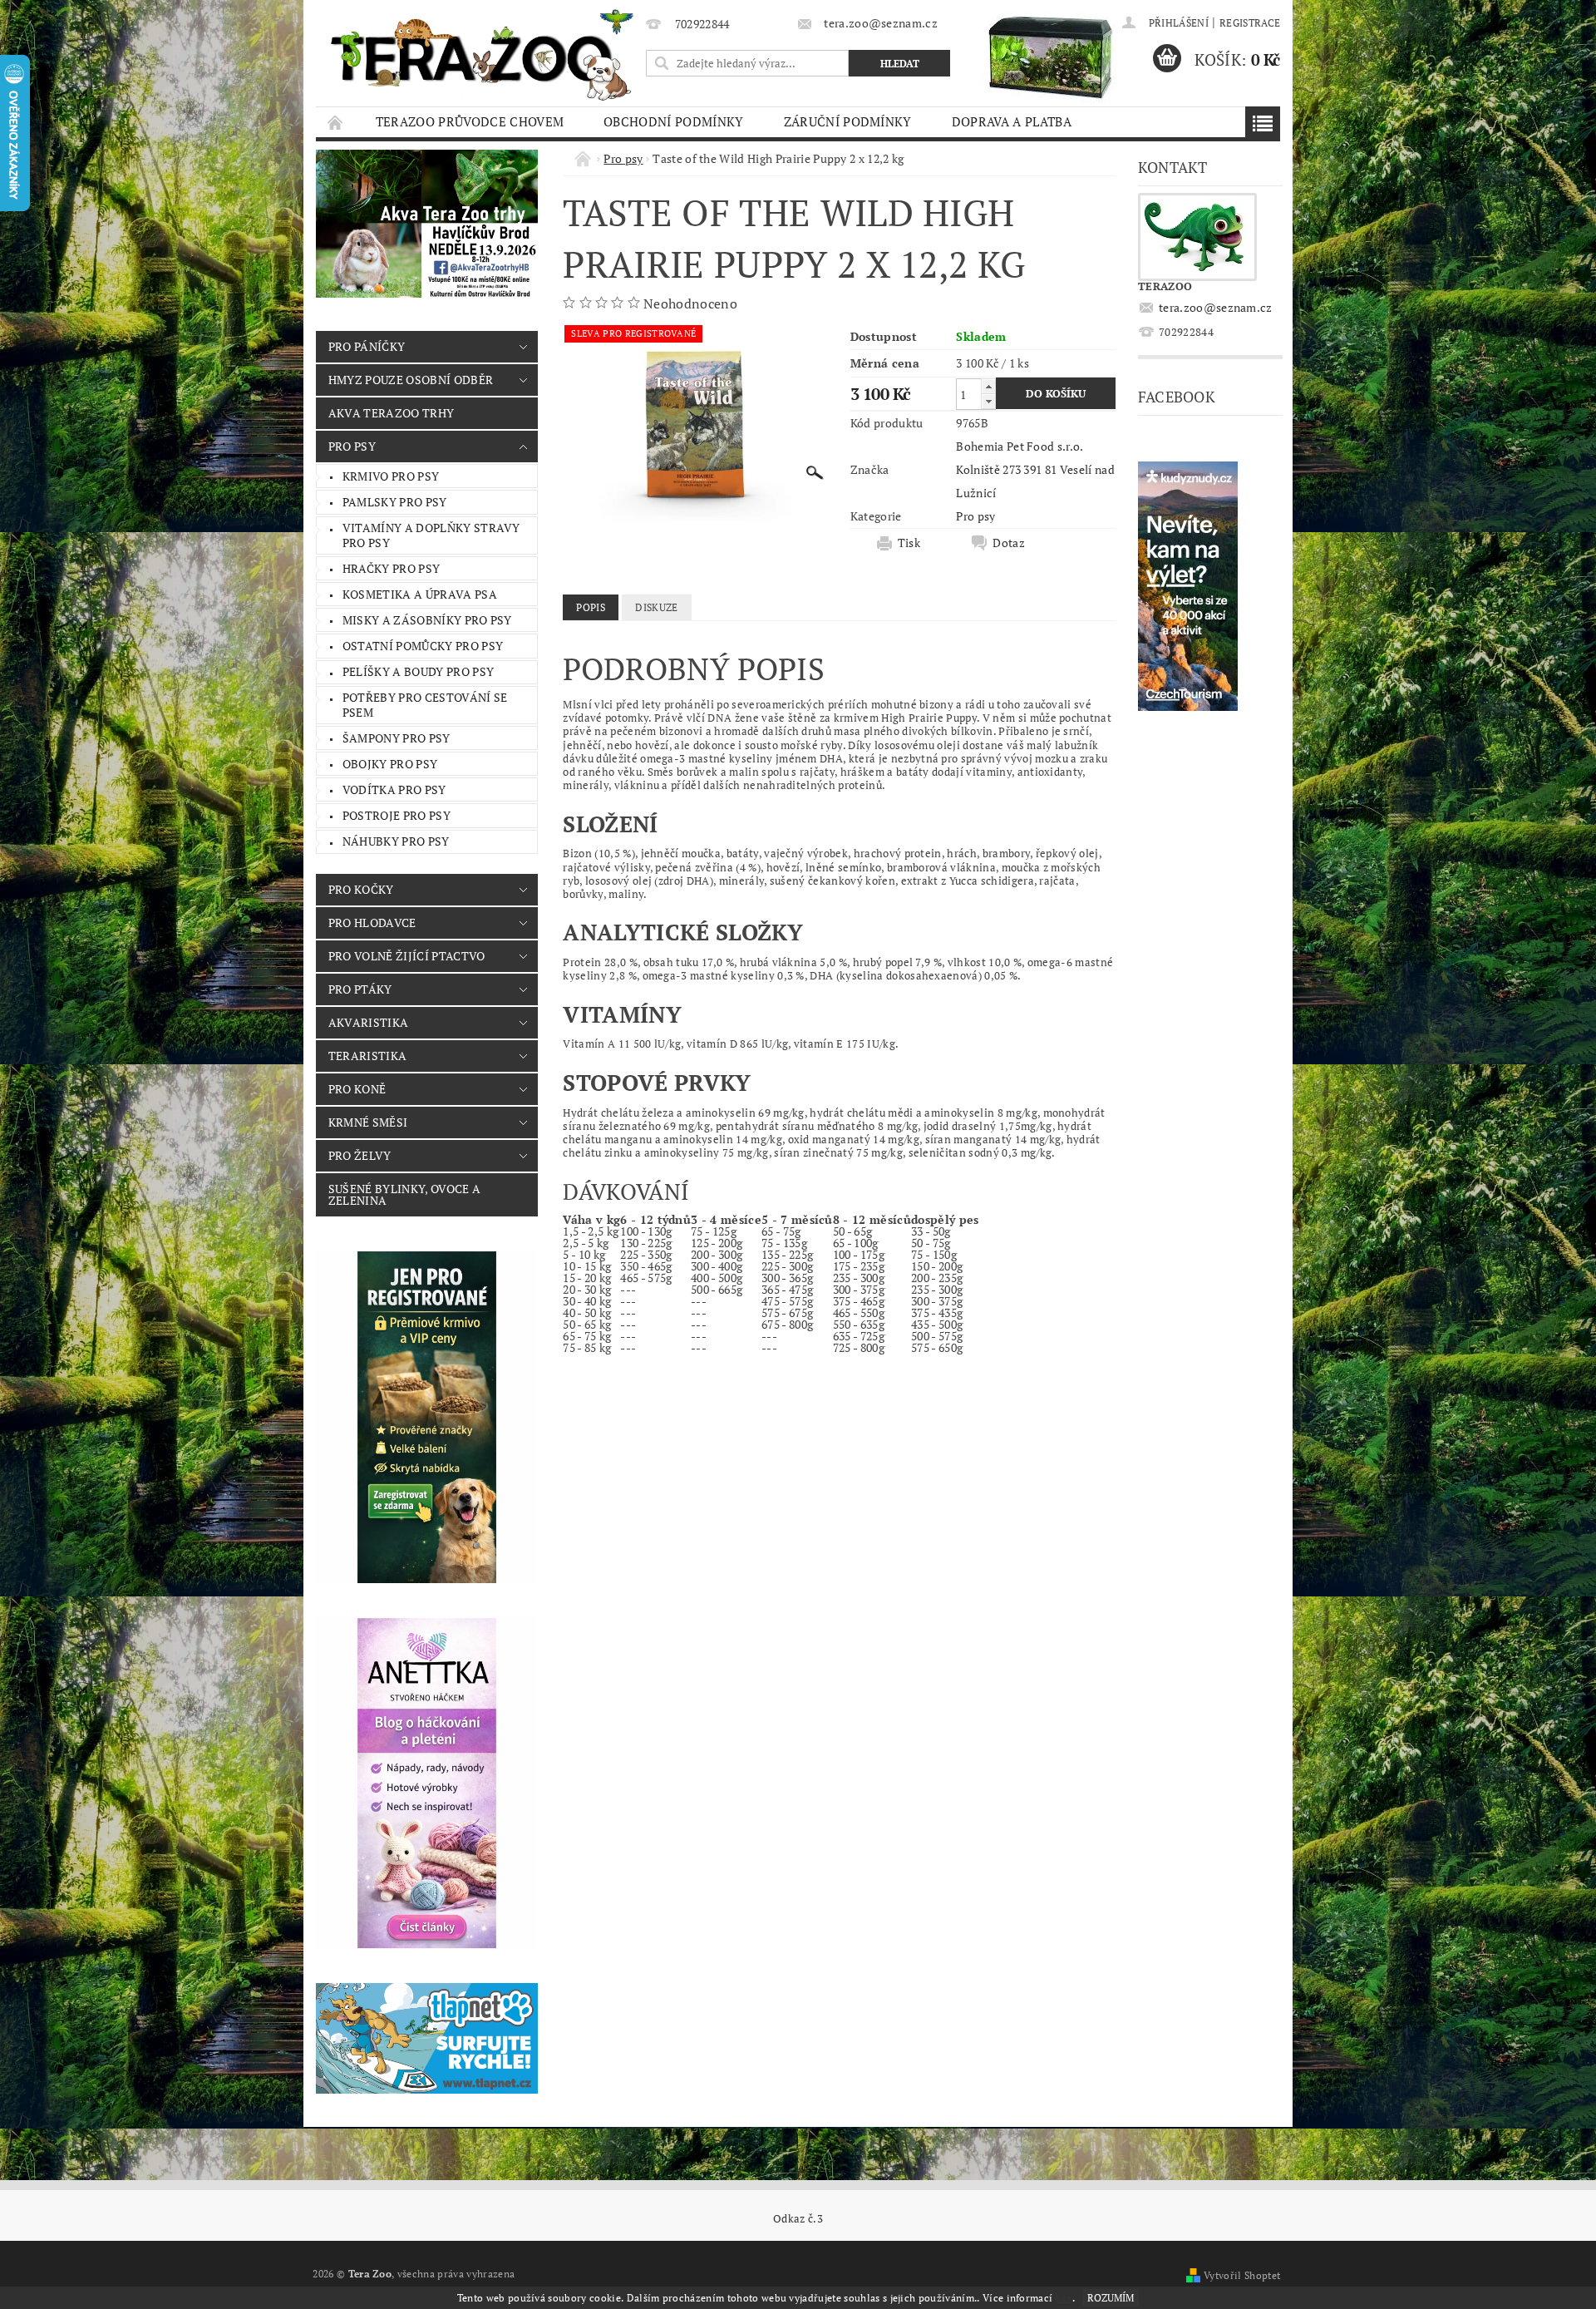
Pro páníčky (367, 346)
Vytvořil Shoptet (1242, 2275)
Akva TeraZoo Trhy (391, 413)
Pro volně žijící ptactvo (407, 956)
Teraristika (368, 1056)
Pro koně (357, 1089)
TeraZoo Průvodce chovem (470, 121)
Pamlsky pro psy (395, 502)
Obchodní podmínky (673, 121)
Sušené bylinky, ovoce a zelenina (404, 1194)
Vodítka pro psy (394, 789)
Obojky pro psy (390, 764)
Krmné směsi (368, 1122)
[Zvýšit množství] (988, 386)
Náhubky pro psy (396, 841)
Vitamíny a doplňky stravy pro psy (431, 535)
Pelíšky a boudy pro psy (418, 671)
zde (1064, 2298)
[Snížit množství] (988, 401)
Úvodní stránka (336, 122)
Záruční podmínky (848, 121)
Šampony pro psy (397, 738)
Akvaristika (369, 1022)
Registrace (1250, 23)
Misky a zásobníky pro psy (427, 620)
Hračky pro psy (391, 568)
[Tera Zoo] (483, 54)
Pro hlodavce (372, 923)
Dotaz (1009, 543)
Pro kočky (361, 889)
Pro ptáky (360, 989)
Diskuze (656, 607)
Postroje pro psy (397, 815)
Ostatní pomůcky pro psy (423, 646)
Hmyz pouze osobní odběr (411, 380)
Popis (591, 607)
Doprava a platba (1012, 121)
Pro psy (352, 446)
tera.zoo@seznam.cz (1216, 307)
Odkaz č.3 (798, 2219)
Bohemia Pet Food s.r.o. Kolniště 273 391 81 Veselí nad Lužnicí (1035, 469)
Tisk (909, 543)
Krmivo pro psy (391, 476)
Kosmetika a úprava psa (420, 594)
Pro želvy (360, 1155)
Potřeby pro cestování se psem (425, 705)
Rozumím (1111, 2298)
